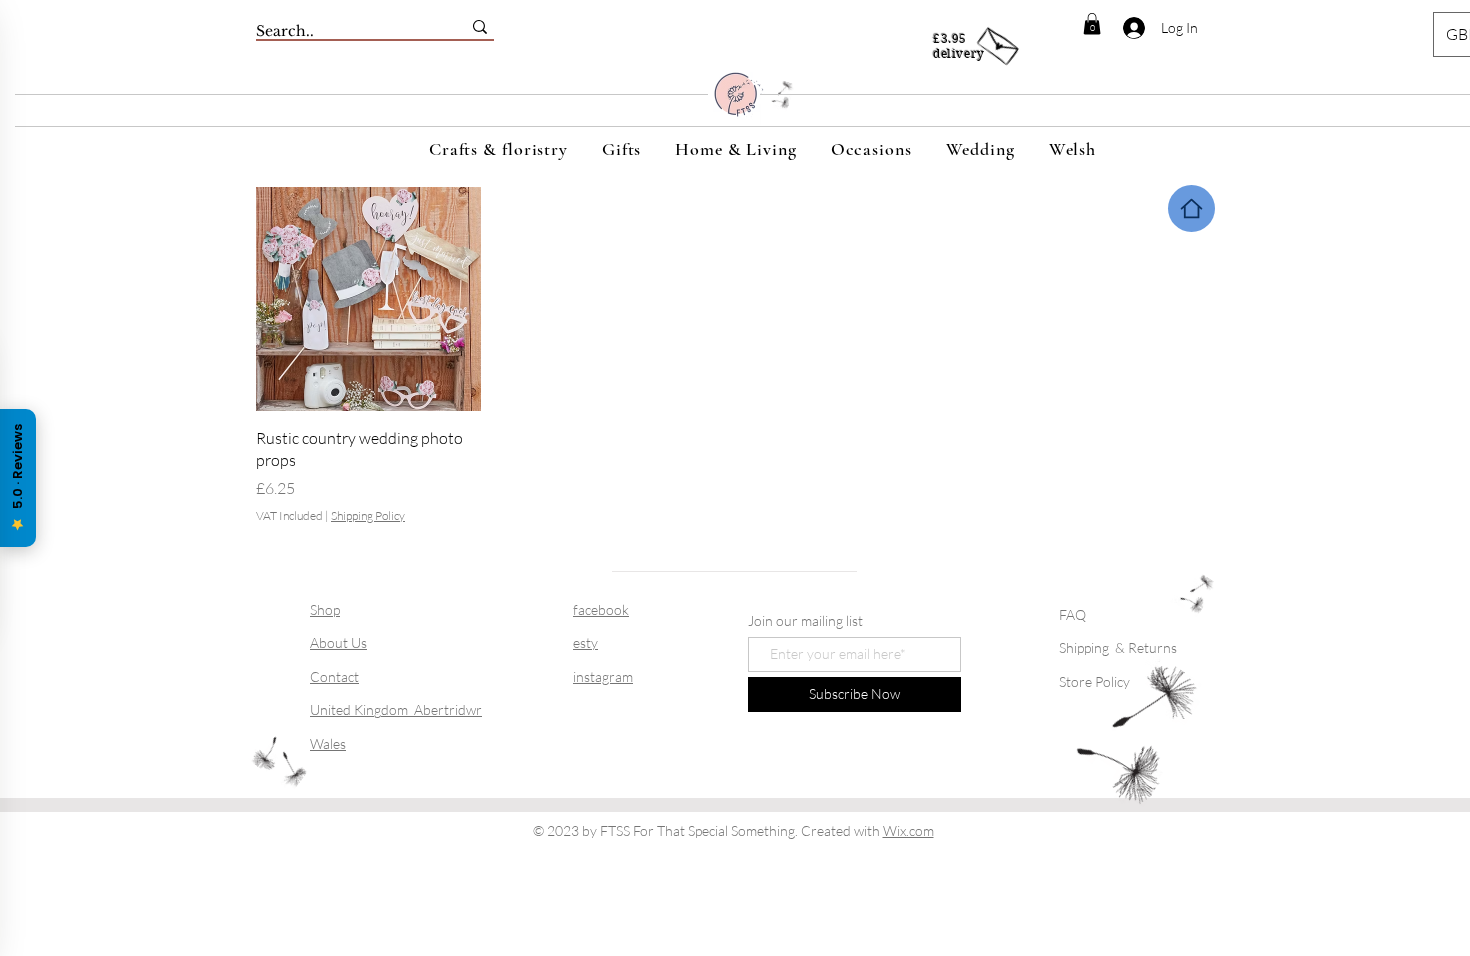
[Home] (1191, 208)
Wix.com (908, 830)
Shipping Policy (368, 515)
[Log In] (1122, 28)
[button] (1092, 24)
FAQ (1072, 614)
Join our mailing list (805, 621)
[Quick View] (368, 299)
